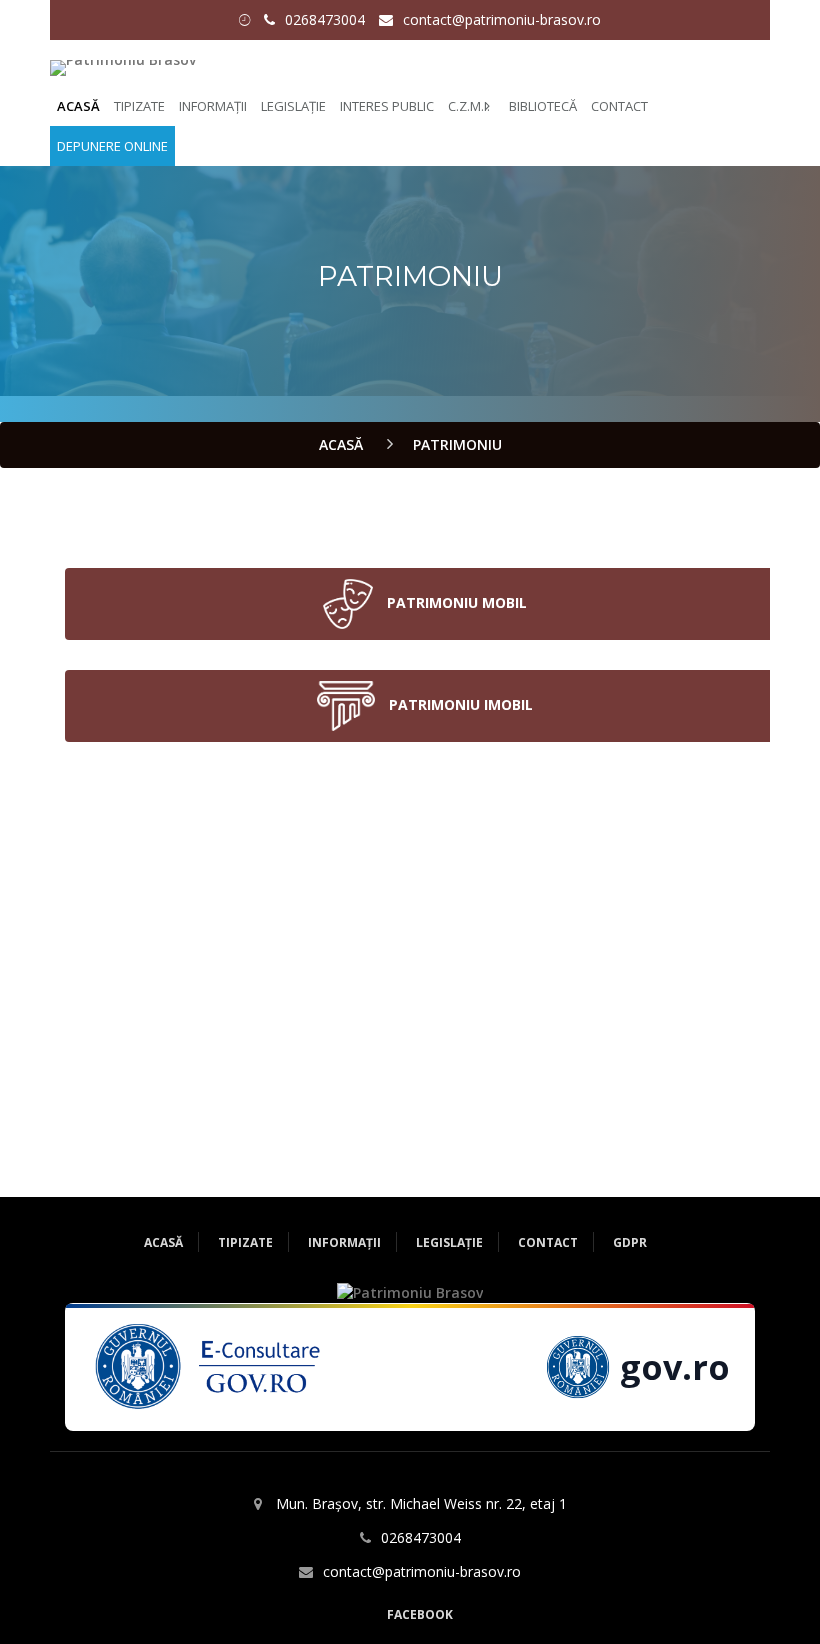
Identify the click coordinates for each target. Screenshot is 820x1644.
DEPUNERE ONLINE (112, 146)
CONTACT (619, 106)
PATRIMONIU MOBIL (455, 601)
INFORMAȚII (213, 106)
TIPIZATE (139, 106)
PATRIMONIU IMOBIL (459, 703)
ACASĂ (78, 106)
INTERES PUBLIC (387, 106)
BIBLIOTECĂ (543, 106)
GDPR (630, 1242)
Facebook (420, 1614)
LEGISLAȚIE (293, 106)
